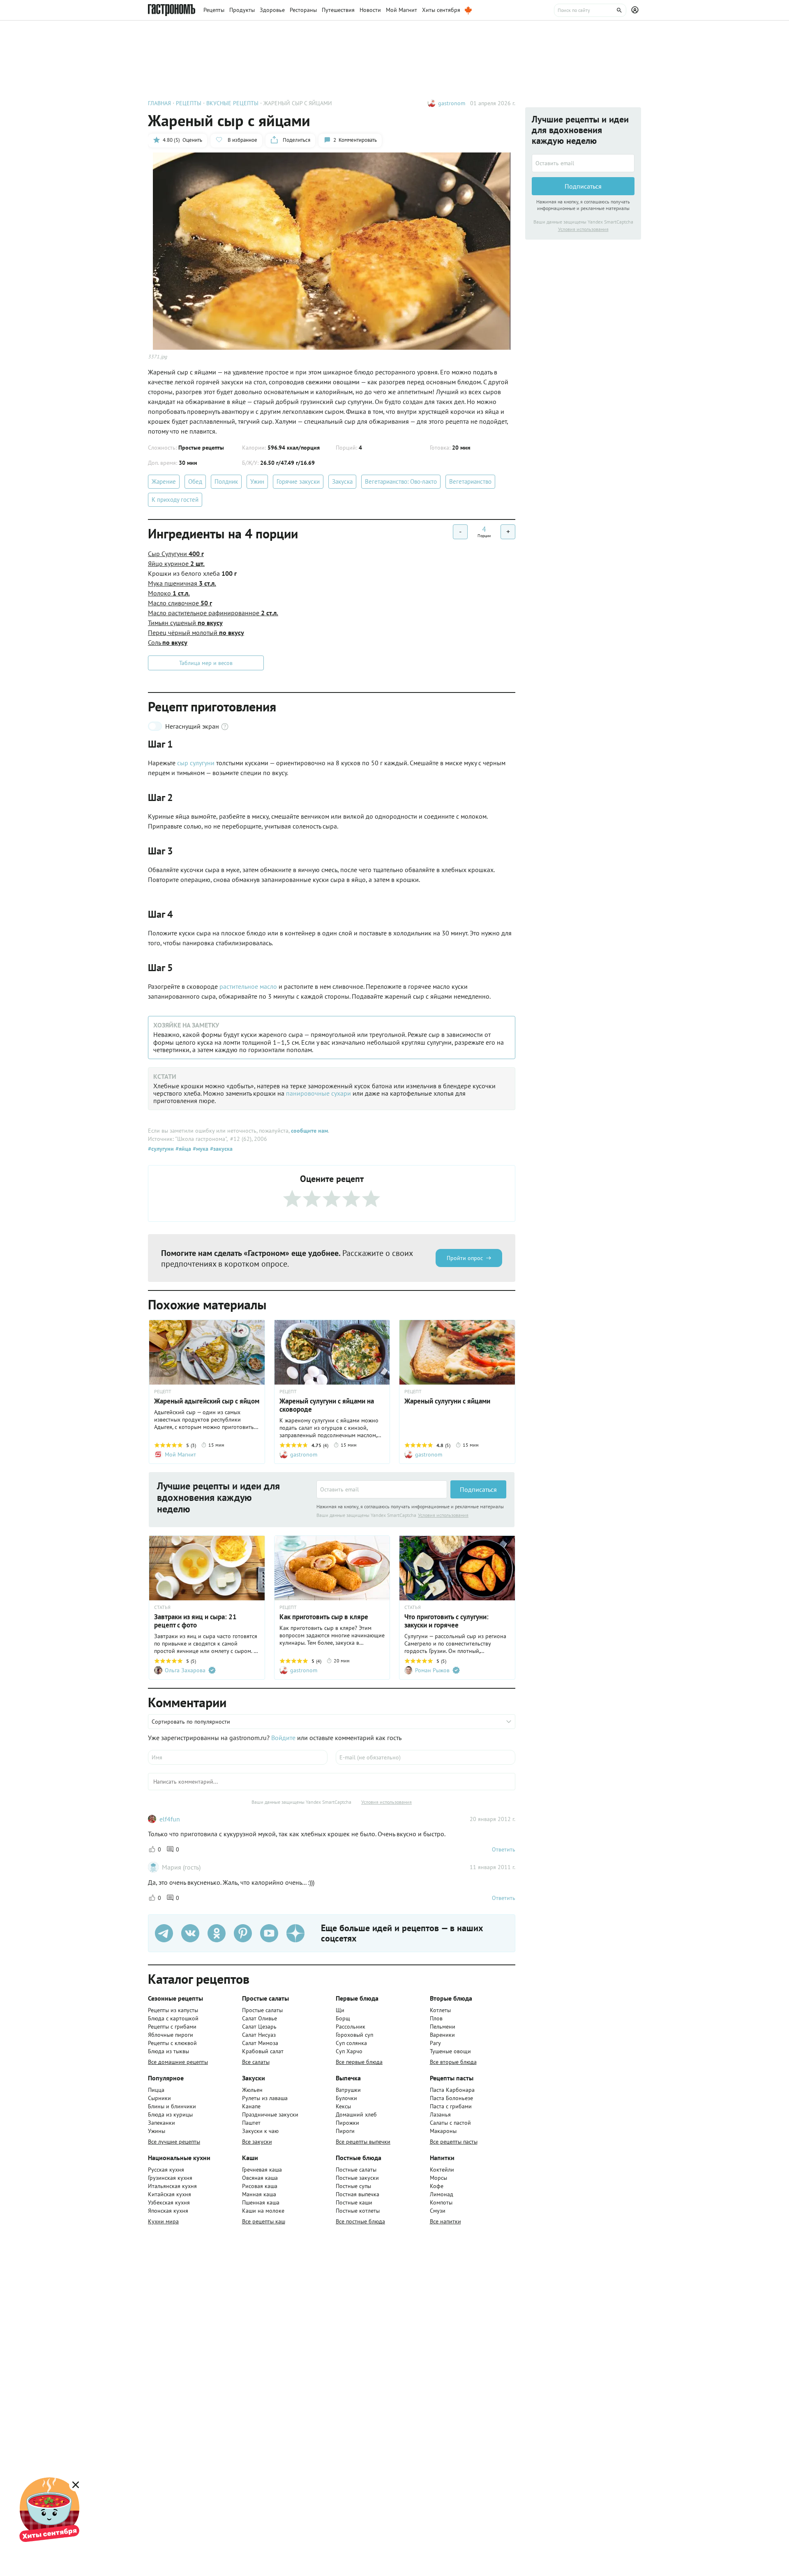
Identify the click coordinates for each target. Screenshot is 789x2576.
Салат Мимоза (260, 2043)
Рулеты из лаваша (265, 2098)
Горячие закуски (298, 481)
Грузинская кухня (170, 2178)
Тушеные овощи (450, 2051)
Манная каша (259, 2194)
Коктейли (442, 2170)
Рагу (435, 2043)
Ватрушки (348, 2090)
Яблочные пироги (171, 2035)
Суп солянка (351, 2043)
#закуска (220, 1149)
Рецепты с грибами (172, 2027)
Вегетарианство (470, 481)
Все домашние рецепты (178, 2062)
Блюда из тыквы (168, 2051)
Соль (168, 642)
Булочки (346, 2098)
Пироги (345, 2131)
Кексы (343, 2106)
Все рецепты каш (264, 2221)
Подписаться (478, 1489)
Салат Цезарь (259, 2027)
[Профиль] (636, 10)
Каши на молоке (263, 2211)
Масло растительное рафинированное (213, 613)
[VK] (190, 1933)
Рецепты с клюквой (172, 2043)
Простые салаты (262, 2010)
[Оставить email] (382, 1489)
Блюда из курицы (170, 2114)
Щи (340, 2010)
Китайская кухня (170, 2194)
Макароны (443, 2131)
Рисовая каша (260, 2186)
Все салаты (256, 2062)
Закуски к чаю (260, 2131)
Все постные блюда (360, 2221)
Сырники (159, 2098)
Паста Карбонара (452, 2090)
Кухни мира (163, 2221)
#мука (200, 1149)
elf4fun (170, 1819)
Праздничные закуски (270, 2114)
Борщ (343, 2018)
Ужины (157, 2131)
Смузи (438, 2211)
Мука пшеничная (182, 583)
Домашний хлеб (356, 2114)
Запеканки (161, 2123)
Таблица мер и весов (206, 663)
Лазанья (440, 2114)
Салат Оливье (260, 2018)
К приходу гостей (175, 500)
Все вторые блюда (453, 2062)
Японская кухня (168, 2211)
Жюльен (252, 2090)
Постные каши (354, 2202)
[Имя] (238, 1757)
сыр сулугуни (196, 763)
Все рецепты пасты (454, 2142)
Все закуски (257, 2142)
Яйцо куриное (176, 563)
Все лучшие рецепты (174, 2142)
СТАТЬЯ (162, 1607)
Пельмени (443, 2027)
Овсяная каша (260, 2178)
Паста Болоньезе (451, 2098)
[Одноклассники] (217, 1933)
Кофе (437, 2186)
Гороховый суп (354, 2035)
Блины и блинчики (172, 2106)
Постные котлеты (358, 2211)
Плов (436, 2018)
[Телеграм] (164, 1933)
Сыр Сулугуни (176, 554)
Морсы (438, 2178)
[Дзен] (295, 1933)
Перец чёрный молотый (196, 632)
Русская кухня (166, 2170)
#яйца (182, 1149)
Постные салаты (356, 2170)
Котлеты (440, 2010)
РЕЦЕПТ (163, 1392)
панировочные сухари (318, 1093)
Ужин (257, 481)
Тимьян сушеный (185, 623)
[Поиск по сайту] (590, 10)
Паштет (251, 2123)
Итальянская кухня (172, 2186)
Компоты (441, 2202)
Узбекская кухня (169, 2202)
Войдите (283, 1738)
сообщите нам (309, 1131)
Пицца (156, 2090)
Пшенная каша (261, 2202)
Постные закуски (357, 2178)
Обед (195, 481)
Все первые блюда (359, 2062)
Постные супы (353, 2186)
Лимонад (442, 2194)
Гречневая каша (262, 2170)
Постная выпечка (358, 2194)
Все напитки (445, 2221)
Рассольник (351, 2027)
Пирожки (347, 2123)
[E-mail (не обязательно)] (426, 1757)
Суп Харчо (349, 2051)
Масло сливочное (180, 603)
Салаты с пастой (450, 2123)
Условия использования (443, 1515)
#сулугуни (161, 1149)
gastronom (452, 103)
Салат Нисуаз (259, 2035)
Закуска (342, 481)
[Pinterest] (243, 1933)
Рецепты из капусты (173, 2010)
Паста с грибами (451, 2106)
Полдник (226, 481)
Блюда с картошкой (173, 2018)
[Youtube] (269, 1933)
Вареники (442, 2035)
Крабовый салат (263, 2051)
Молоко (169, 593)
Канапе (251, 2106)
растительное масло (248, 986)
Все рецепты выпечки (363, 2142)
